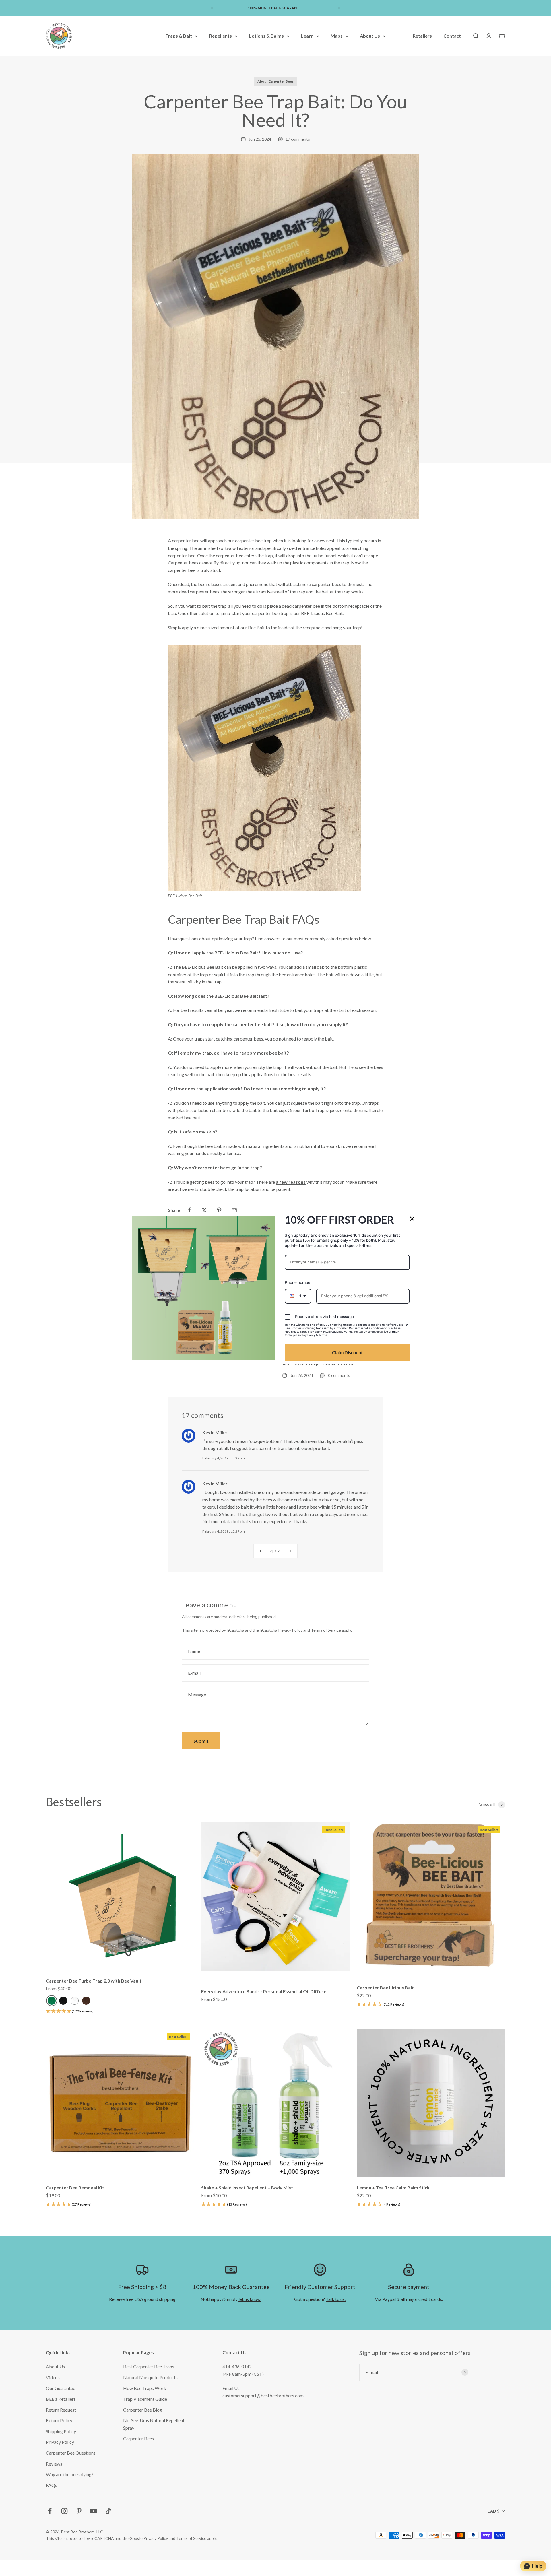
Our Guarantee (61, 2388)
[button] (70, 2011)
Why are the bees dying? (70, 2474)
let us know (250, 2299)
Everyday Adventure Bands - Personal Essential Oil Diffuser (265, 1991)
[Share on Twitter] (204, 1210)
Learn (307, 36)
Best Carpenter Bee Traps (149, 2366)
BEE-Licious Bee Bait (322, 613)
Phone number (298, 1283)
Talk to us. (336, 2299)
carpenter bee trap (253, 540)
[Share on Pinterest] (219, 1210)
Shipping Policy (61, 2431)
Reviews (54, 2464)
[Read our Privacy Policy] (406, 1326)
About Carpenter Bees (275, 81)
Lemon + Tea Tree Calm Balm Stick (393, 2188)
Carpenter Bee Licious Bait (385, 1988)
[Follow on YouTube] (94, 2511)
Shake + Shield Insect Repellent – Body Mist (247, 2188)
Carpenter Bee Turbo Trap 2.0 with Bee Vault (94, 1981)
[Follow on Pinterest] (79, 2511)
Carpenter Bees (138, 2438)
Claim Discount (347, 1352)
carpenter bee (186, 540)
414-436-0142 (237, 2366)
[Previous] (212, 8)
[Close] (412, 1218)
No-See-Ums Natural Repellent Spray (154, 2424)
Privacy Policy (290, 1630)
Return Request (61, 2410)
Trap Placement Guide (145, 2399)
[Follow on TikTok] (108, 2511)
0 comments (339, 1375)
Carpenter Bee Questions (71, 2453)
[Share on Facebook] (189, 1210)
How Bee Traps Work (145, 2388)
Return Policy (59, 2420)
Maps (337, 36)
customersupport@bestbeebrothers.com (263, 2395)
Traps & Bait (179, 36)
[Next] (339, 8)
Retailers (422, 36)
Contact (452, 36)
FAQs (52, 2485)
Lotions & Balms (266, 36)
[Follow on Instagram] (64, 2511)
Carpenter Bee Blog (143, 2410)
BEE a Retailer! (61, 2399)
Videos (53, 2377)
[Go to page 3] (261, 1551)
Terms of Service (326, 1630)
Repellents (221, 36)
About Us (370, 36)
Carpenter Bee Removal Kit (75, 2188)
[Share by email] (234, 1210)
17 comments (298, 139)
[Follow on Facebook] (50, 2511)
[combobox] (298, 1296)
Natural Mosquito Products (150, 2377)
